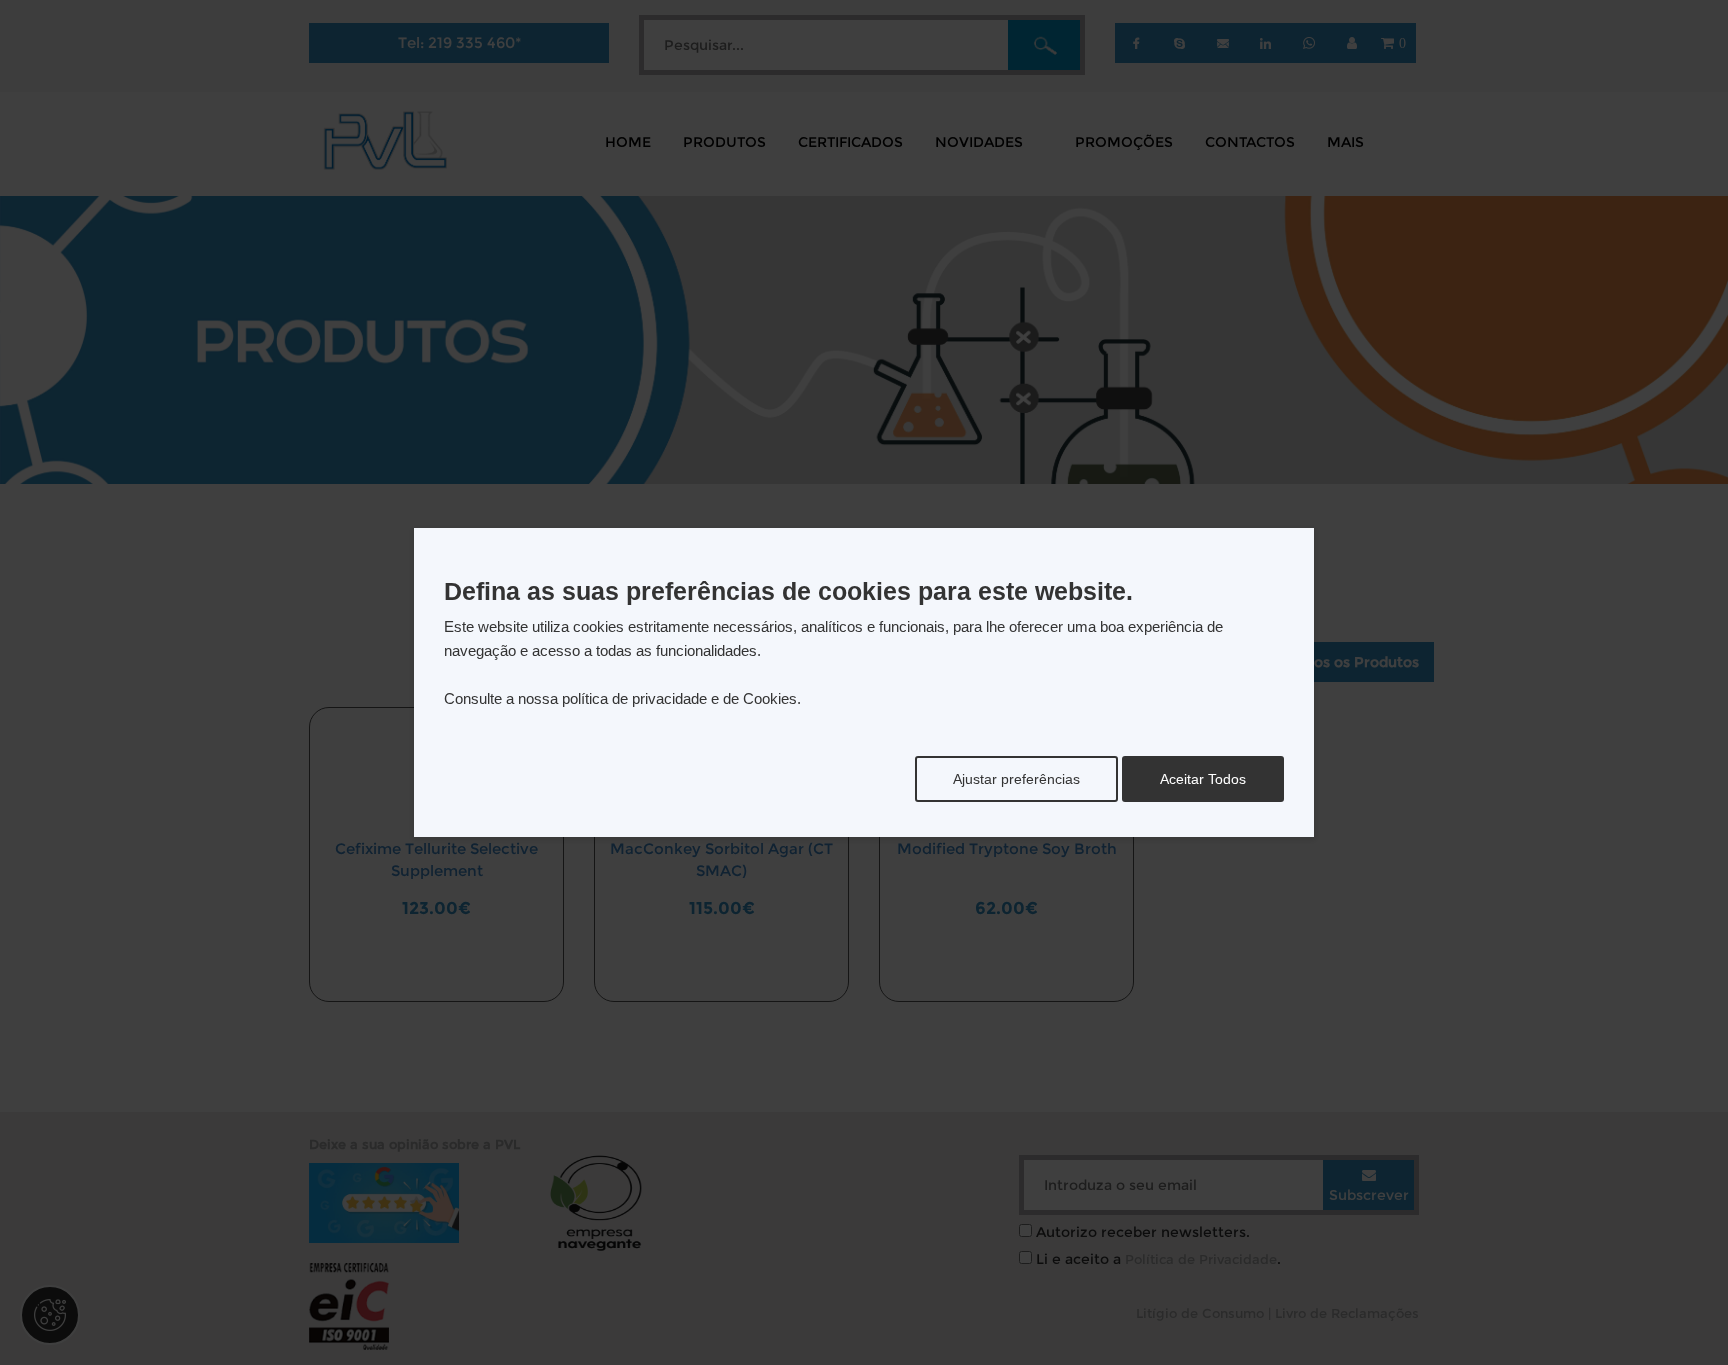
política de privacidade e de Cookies (679, 698)
